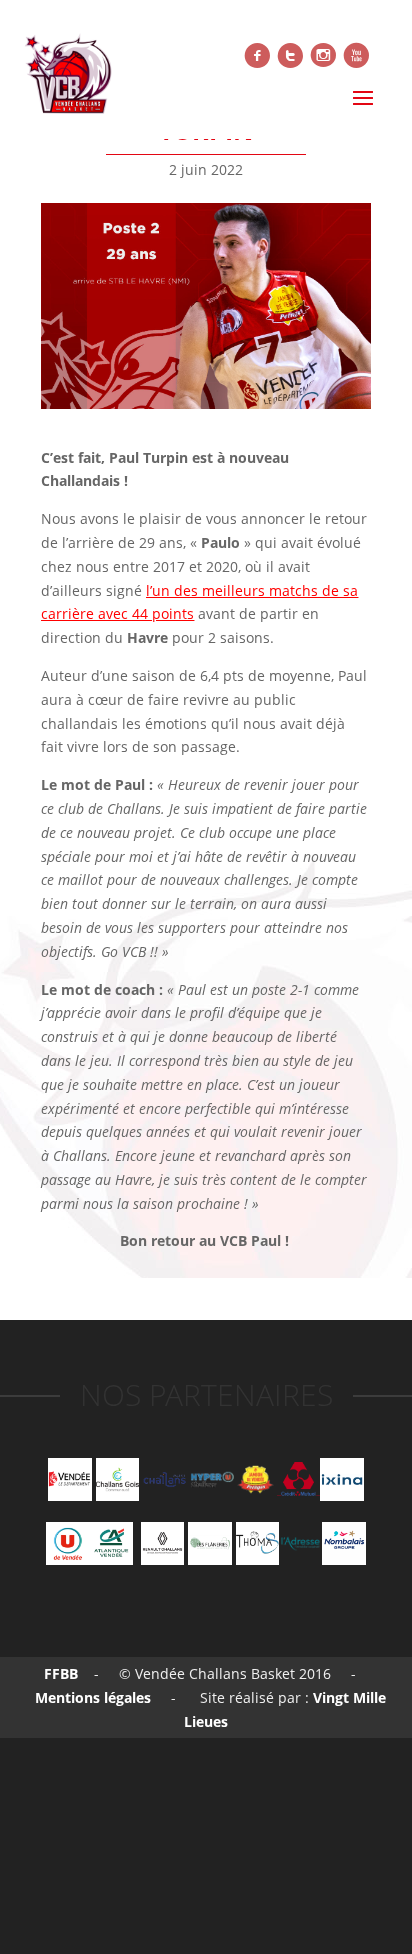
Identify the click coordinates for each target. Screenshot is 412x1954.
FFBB (61, 1673)
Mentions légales (91, 1697)
